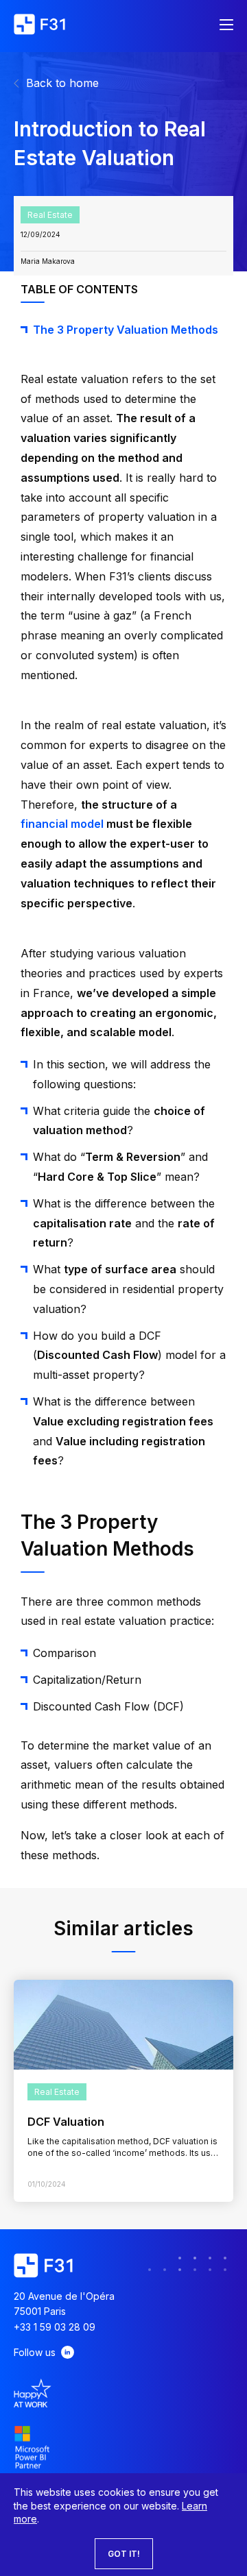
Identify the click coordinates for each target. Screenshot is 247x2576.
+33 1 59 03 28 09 (55, 2327)
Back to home (62, 83)
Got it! (124, 2554)
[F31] (39, 26)
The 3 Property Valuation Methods (126, 330)
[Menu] (226, 26)
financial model (62, 824)
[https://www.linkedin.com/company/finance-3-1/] (68, 2352)
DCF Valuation (66, 2122)
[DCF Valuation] (123, 2025)
